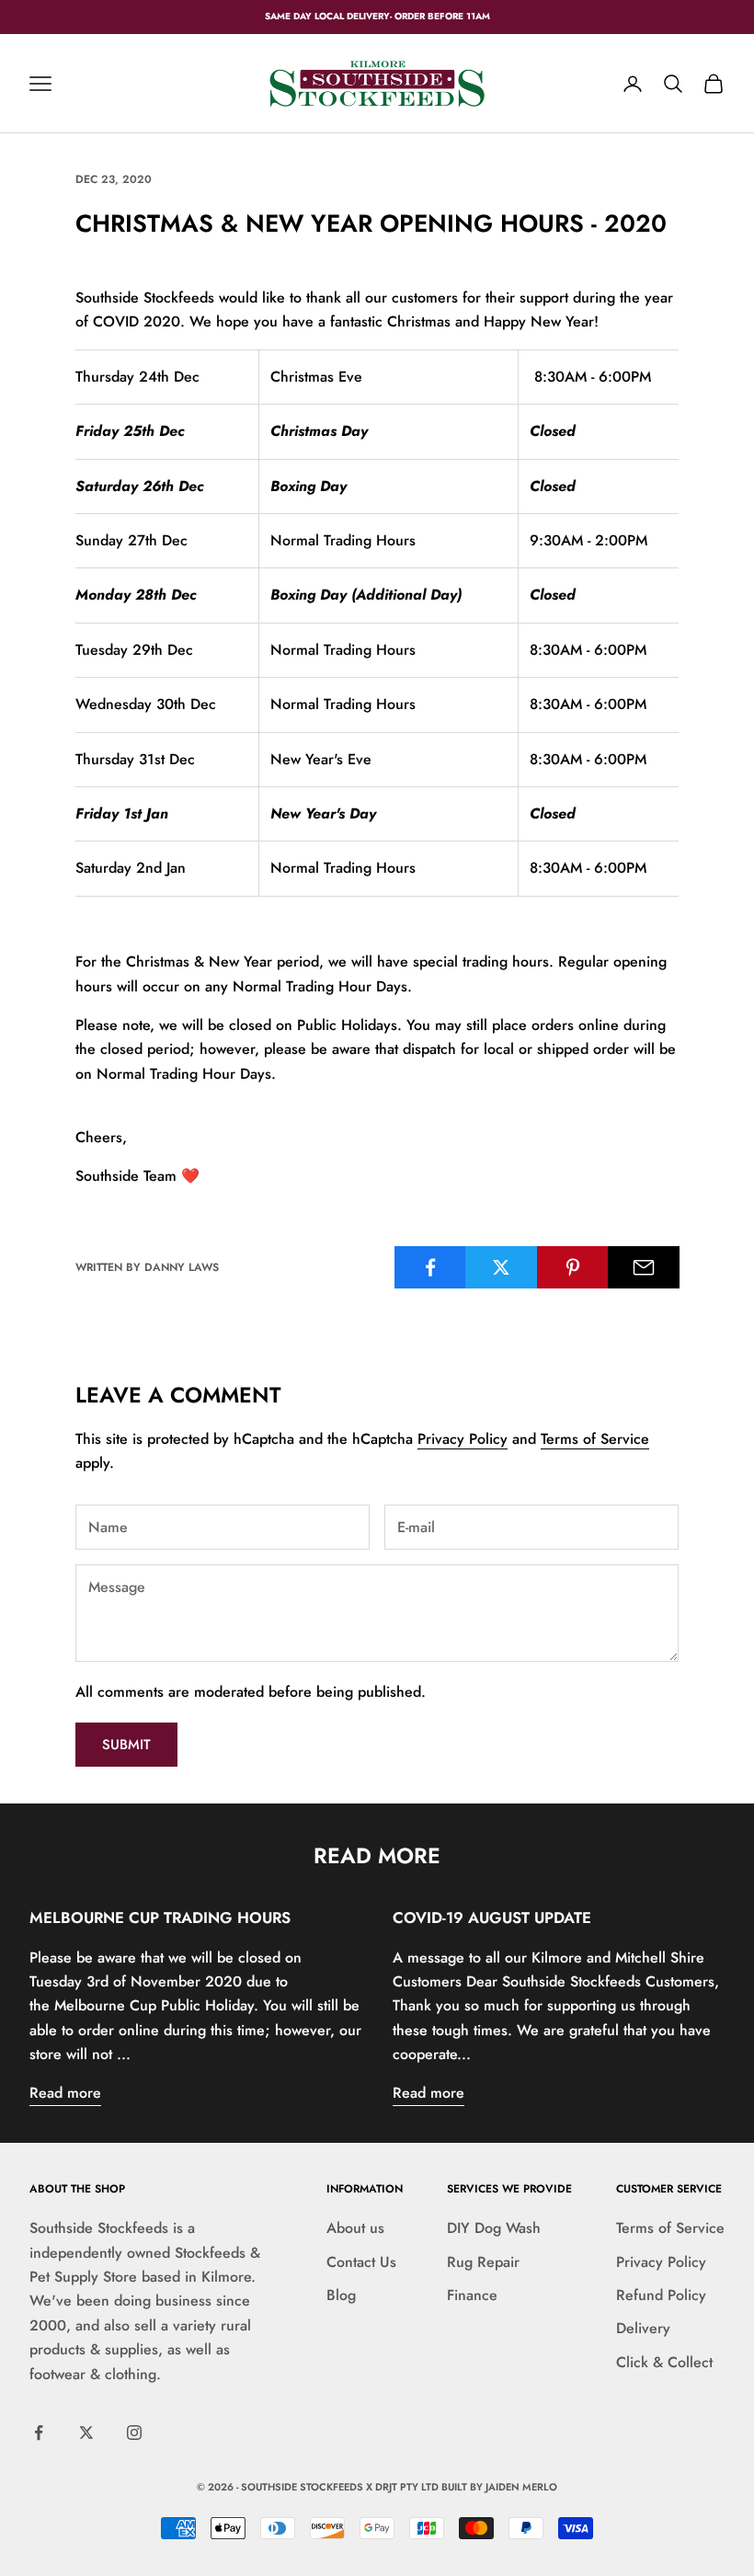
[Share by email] (644, 1267)
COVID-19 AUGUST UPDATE (492, 1918)
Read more (65, 2093)
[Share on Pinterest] (573, 1267)
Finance (472, 2295)
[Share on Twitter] (501, 1267)
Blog (341, 2295)
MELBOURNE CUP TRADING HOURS (160, 1918)
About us (355, 2228)
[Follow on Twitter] (86, 2433)
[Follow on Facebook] (39, 2433)
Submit (126, 1745)
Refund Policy (661, 2295)
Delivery (643, 2328)
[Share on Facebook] (430, 1267)
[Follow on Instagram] (134, 2433)
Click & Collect (664, 2362)
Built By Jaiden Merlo (499, 2487)
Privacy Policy (463, 1439)
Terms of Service (595, 1439)
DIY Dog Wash (494, 2228)
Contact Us (361, 2262)
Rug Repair (483, 2262)
